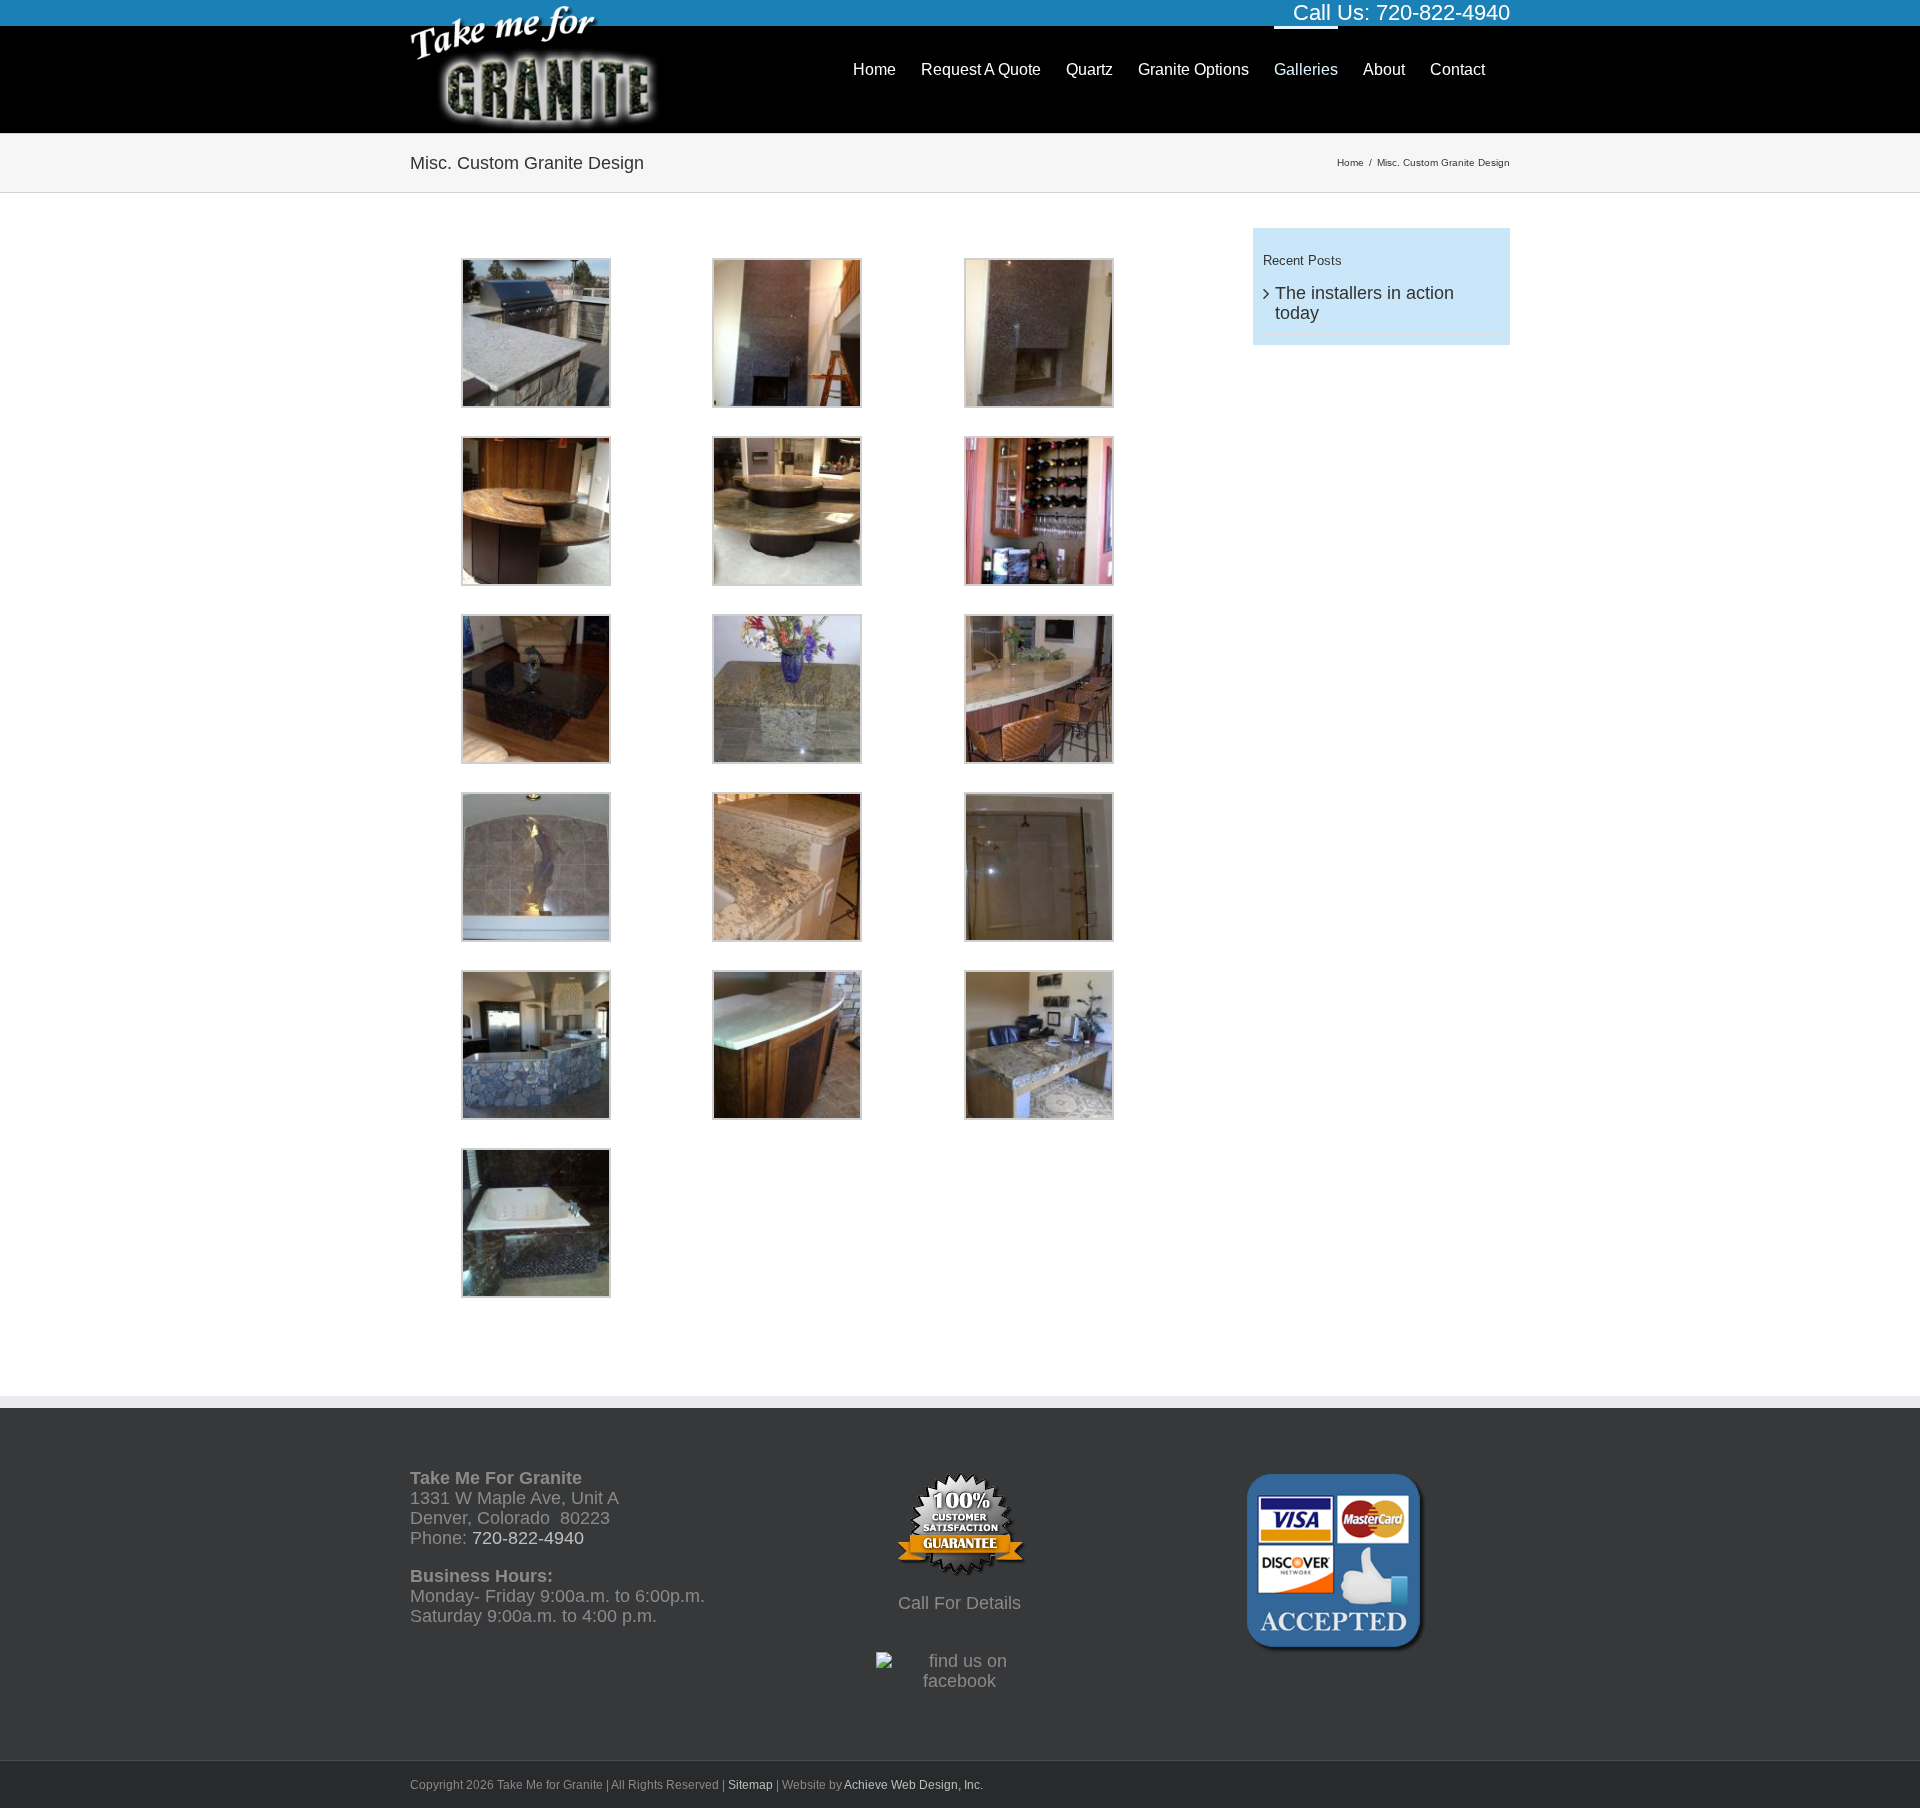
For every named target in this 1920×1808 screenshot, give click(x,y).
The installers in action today (1364, 303)
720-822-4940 (1443, 12)
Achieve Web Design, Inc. (913, 1785)
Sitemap (750, 1785)
